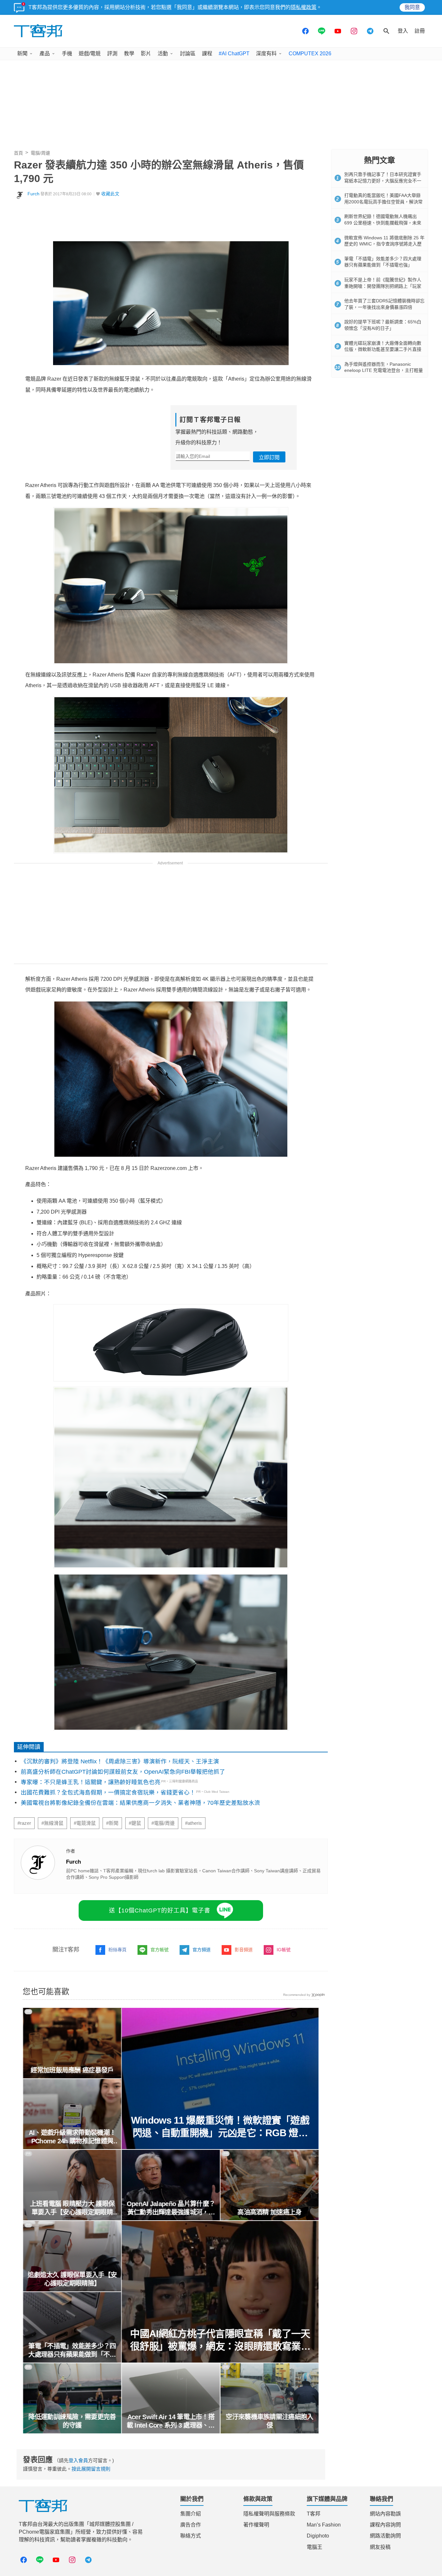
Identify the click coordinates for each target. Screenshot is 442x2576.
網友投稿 (380, 2547)
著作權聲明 (256, 2525)
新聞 (22, 54)
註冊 (420, 31)
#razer (24, 1823)
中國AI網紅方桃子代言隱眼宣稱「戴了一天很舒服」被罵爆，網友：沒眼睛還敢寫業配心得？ (220, 2340)
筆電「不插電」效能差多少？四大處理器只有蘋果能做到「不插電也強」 (72, 2351)
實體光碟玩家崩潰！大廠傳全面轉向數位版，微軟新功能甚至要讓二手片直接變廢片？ (383, 349)
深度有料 (266, 54)
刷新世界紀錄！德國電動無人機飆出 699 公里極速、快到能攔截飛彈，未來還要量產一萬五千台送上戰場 (383, 223)
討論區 (188, 54)
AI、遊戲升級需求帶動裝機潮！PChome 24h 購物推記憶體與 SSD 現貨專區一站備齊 (72, 2137)
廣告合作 (191, 2525)
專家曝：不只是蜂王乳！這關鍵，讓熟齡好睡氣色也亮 (91, 1782)
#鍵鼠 (135, 1823)
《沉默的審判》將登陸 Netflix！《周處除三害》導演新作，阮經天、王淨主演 (120, 1761)
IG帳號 (284, 1950)
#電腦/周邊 (163, 1823)
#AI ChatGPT (234, 54)
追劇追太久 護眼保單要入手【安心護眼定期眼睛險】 (72, 2279)
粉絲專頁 (117, 1950)
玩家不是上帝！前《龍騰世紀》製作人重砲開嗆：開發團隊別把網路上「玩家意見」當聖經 (383, 286)
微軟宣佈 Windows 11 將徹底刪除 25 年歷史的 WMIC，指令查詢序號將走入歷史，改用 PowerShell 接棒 (384, 244)
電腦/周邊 (40, 153)
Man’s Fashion (324, 2525)
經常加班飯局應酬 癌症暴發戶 (72, 2070)
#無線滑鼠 (52, 1823)
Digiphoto (318, 2536)
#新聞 (112, 1823)
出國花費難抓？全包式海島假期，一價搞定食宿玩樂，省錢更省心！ (108, 1792)
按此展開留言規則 (91, 2469)
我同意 (412, 7)
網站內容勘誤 (385, 2514)
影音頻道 (244, 1950)
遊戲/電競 (90, 54)
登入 (403, 31)
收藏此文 (110, 194)
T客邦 (314, 2514)
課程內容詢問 (385, 2525)
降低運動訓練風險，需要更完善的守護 (72, 2421)
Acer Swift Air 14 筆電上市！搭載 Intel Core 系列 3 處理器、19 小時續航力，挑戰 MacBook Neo (171, 2421)
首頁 (18, 153)
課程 (207, 54)
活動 (163, 54)
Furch (33, 194)
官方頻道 (202, 1950)
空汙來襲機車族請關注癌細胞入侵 (270, 2421)
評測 (112, 54)
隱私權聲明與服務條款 (269, 2514)
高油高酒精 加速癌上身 (270, 2212)
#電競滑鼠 (85, 1823)
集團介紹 (191, 2514)
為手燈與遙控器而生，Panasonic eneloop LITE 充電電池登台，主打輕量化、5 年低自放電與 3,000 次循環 (384, 370)
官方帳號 (160, 1950)
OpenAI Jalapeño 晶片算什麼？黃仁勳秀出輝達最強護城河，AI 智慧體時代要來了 (171, 2208)
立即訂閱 (269, 457)
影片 (146, 54)
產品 (45, 54)
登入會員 (78, 2460)
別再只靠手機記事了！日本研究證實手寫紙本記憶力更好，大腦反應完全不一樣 (383, 181)
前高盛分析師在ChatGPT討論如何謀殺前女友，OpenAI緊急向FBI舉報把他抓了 (123, 1772)
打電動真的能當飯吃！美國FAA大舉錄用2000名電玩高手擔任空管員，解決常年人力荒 (383, 202)
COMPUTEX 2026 (310, 54)
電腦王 (315, 2547)
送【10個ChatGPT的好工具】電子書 (160, 1910)
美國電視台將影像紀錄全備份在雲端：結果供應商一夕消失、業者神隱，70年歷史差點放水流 (140, 1803)
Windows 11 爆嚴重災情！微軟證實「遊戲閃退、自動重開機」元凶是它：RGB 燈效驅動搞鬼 (220, 2127)
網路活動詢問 (385, 2536)
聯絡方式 (191, 2536)
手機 (67, 54)
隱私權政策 (304, 7)
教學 (129, 54)
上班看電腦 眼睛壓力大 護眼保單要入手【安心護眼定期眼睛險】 (72, 2208)
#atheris (193, 1823)
